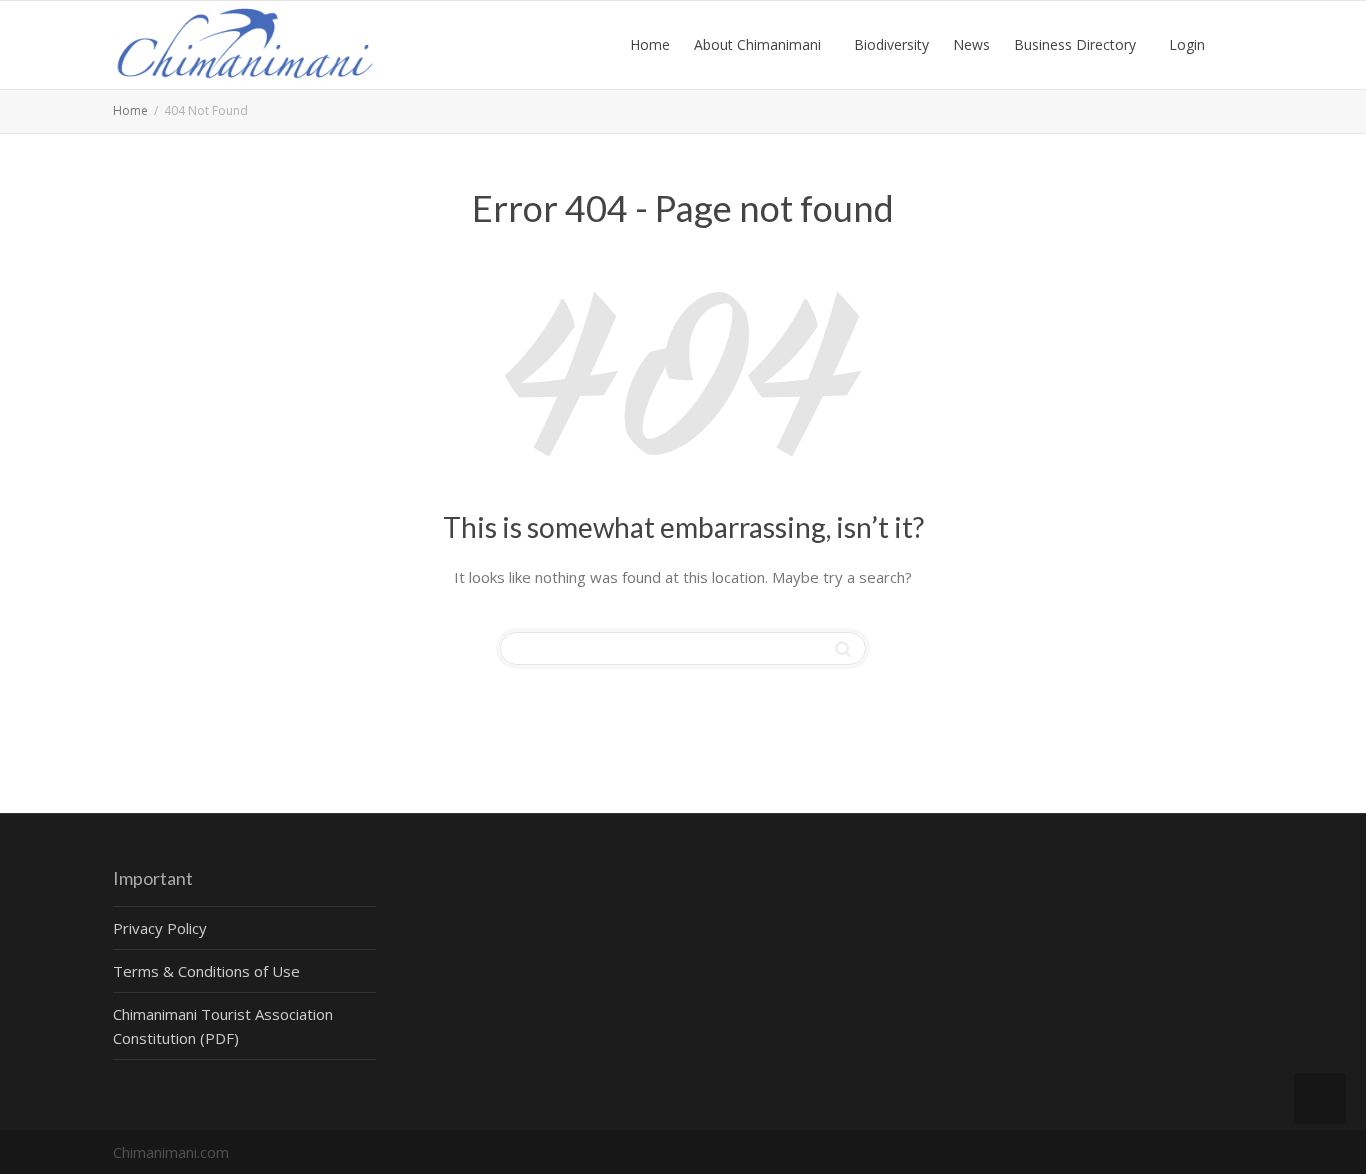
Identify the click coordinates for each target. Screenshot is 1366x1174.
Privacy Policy (160, 928)
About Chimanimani (759, 44)
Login (1187, 44)
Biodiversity (891, 44)
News (971, 44)
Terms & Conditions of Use (206, 971)
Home (650, 44)
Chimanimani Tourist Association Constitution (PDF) (223, 1026)
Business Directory (1077, 44)
